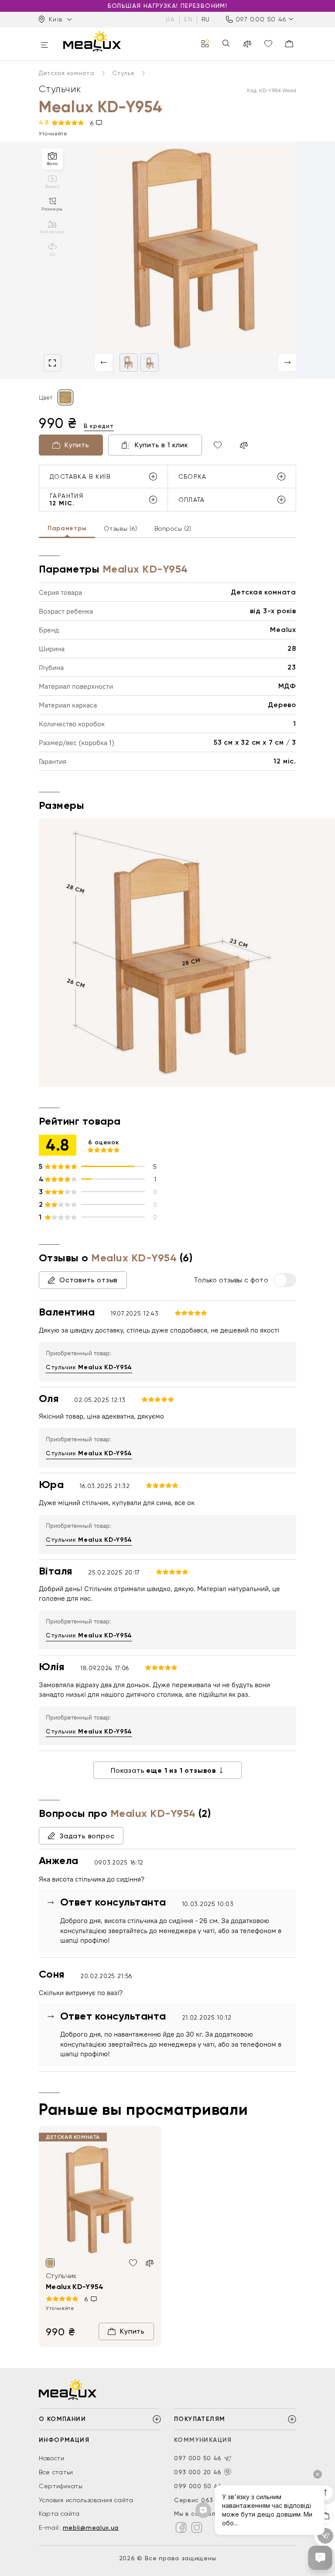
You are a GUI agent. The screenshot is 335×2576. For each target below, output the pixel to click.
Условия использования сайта (86, 2500)
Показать (164, 1770)
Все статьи (56, 2472)
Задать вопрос (87, 1836)
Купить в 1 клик (162, 445)
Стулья (124, 73)
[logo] (92, 41)
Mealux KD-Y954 (75, 2287)
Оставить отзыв (89, 1280)
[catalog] (205, 44)
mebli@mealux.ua (91, 2528)
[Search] (226, 44)
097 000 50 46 (261, 19)
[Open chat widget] (320, 2558)
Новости (52, 2458)
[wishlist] (268, 44)
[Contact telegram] (228, 2459)
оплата (192, 500)
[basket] (289, 44)
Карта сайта (59, 2514)
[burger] (44, 46)
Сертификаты (61, 2486)
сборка (193, 477)
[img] (100, 2200)
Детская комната (67, 73)
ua (170, 19)
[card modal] (52, 363)
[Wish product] (218, 445)
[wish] (133, 2263)
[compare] (247, 44)
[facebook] (181, 2528)
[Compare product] (244, 445)
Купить (77, 445)
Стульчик (89, 1367)
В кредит (99, 426)
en (188, 19)
